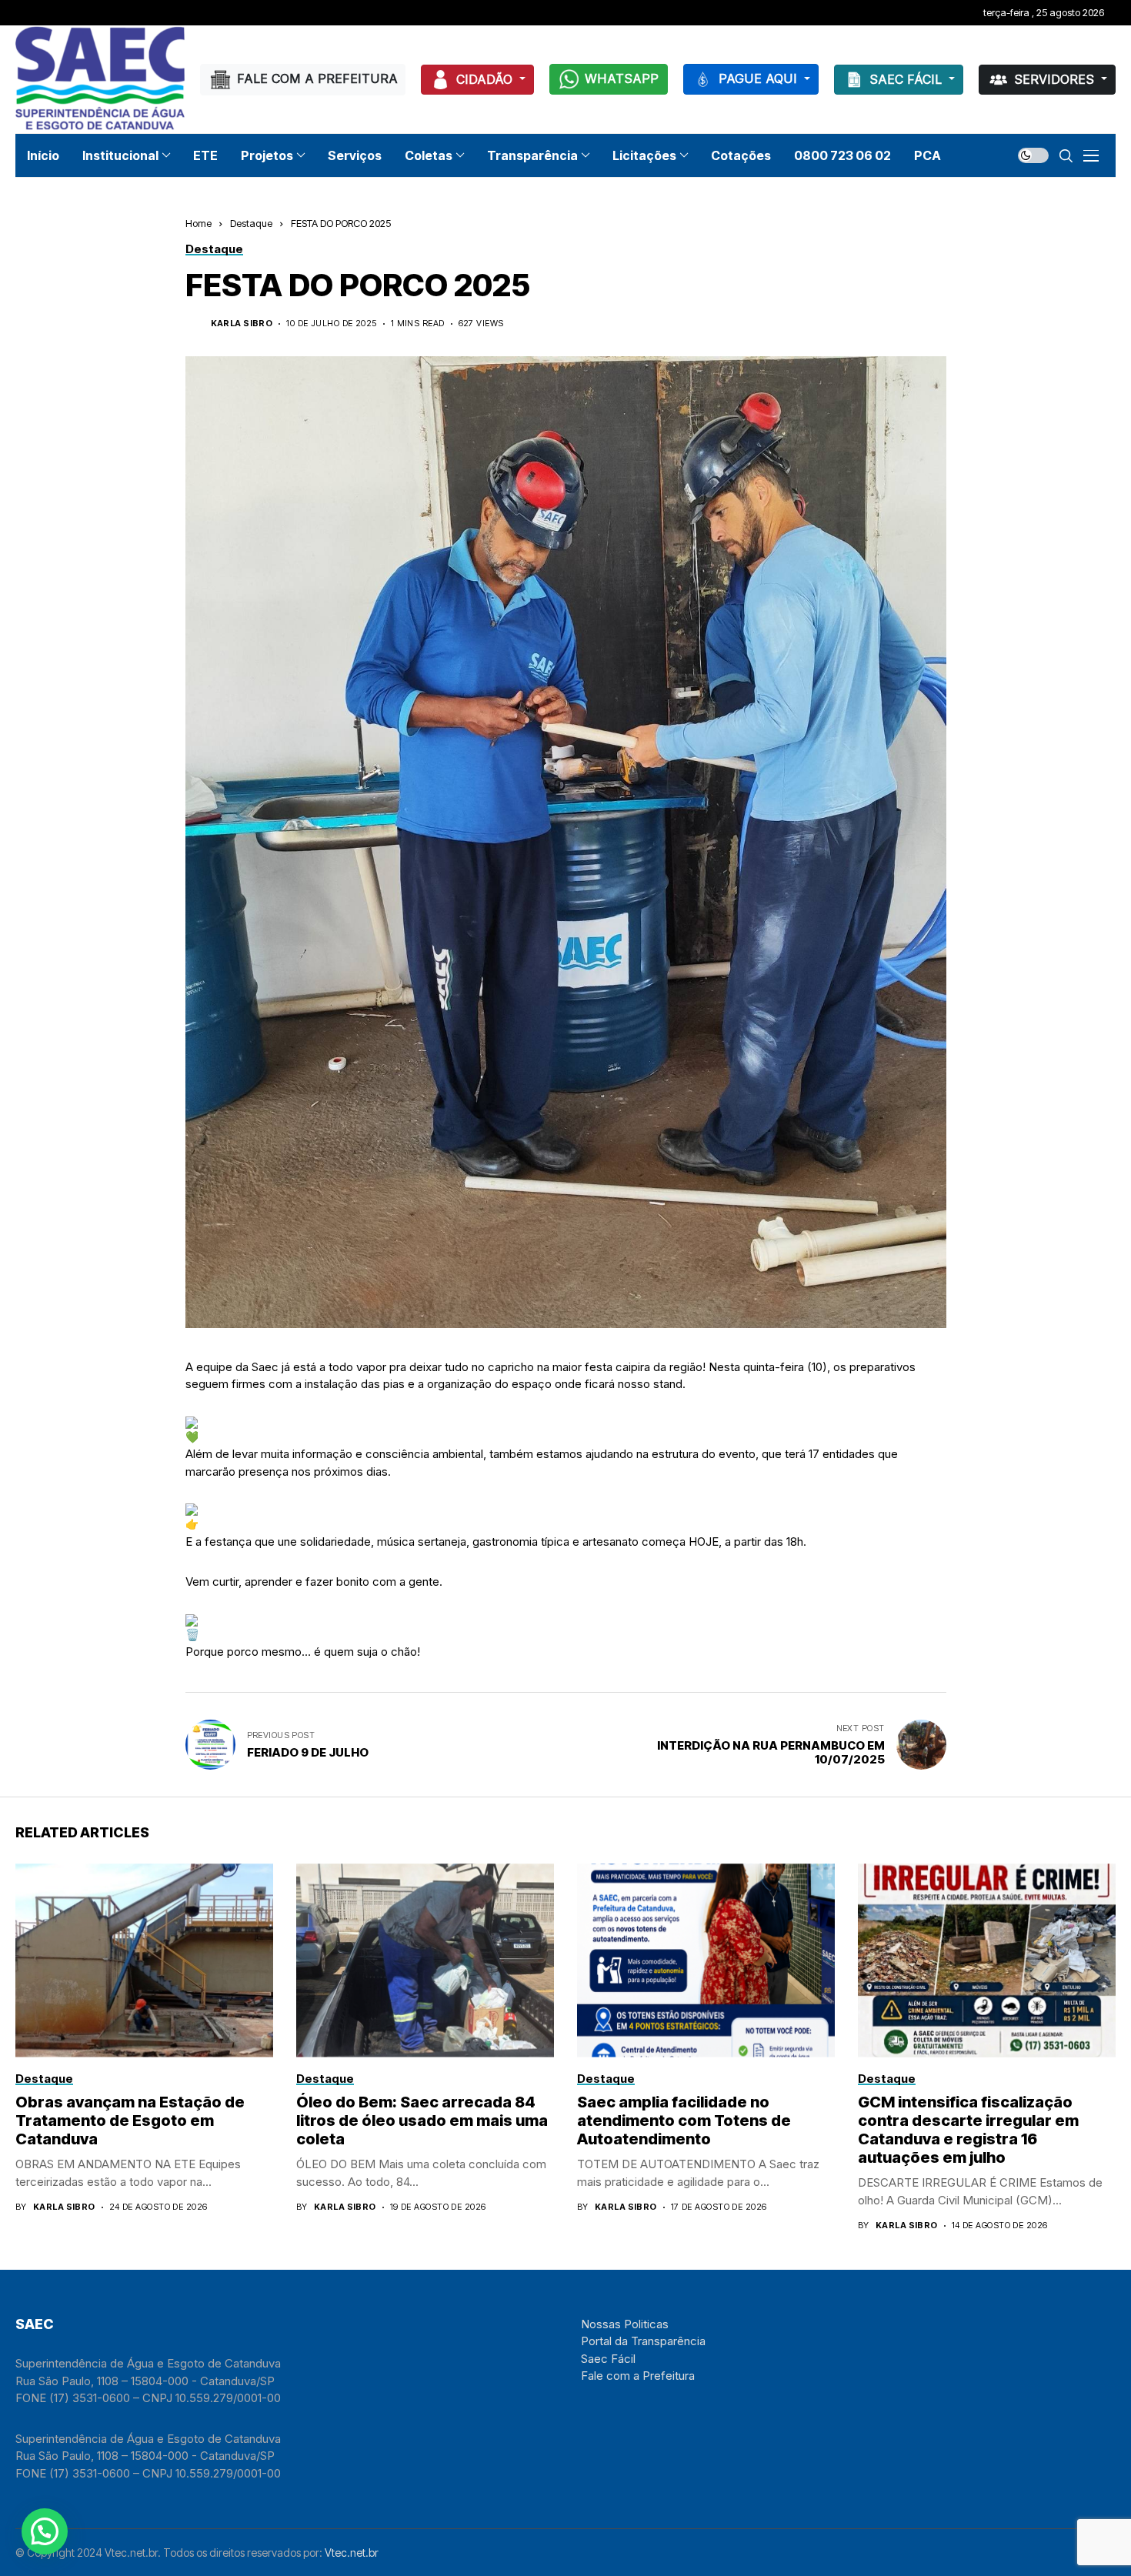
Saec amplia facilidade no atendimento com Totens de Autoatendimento (684, 2121)
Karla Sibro (242, 324)
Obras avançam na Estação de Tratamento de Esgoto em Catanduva (130, 2121)
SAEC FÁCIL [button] (907, 79)
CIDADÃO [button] (486, 79)
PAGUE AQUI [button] (760, 78)
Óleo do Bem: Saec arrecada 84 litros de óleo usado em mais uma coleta (422, 2121)
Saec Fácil (608, 2359)
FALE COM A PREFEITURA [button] (317, 78)
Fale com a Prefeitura (638, 2376)
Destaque (251, 223)
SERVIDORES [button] (1056, 79)
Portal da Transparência (643, 2341)
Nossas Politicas (625, 2324)
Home (199, 223)
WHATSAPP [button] (622, 78)
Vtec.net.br (352, 2553)
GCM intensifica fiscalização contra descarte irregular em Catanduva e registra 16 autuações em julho (968, 2130)
